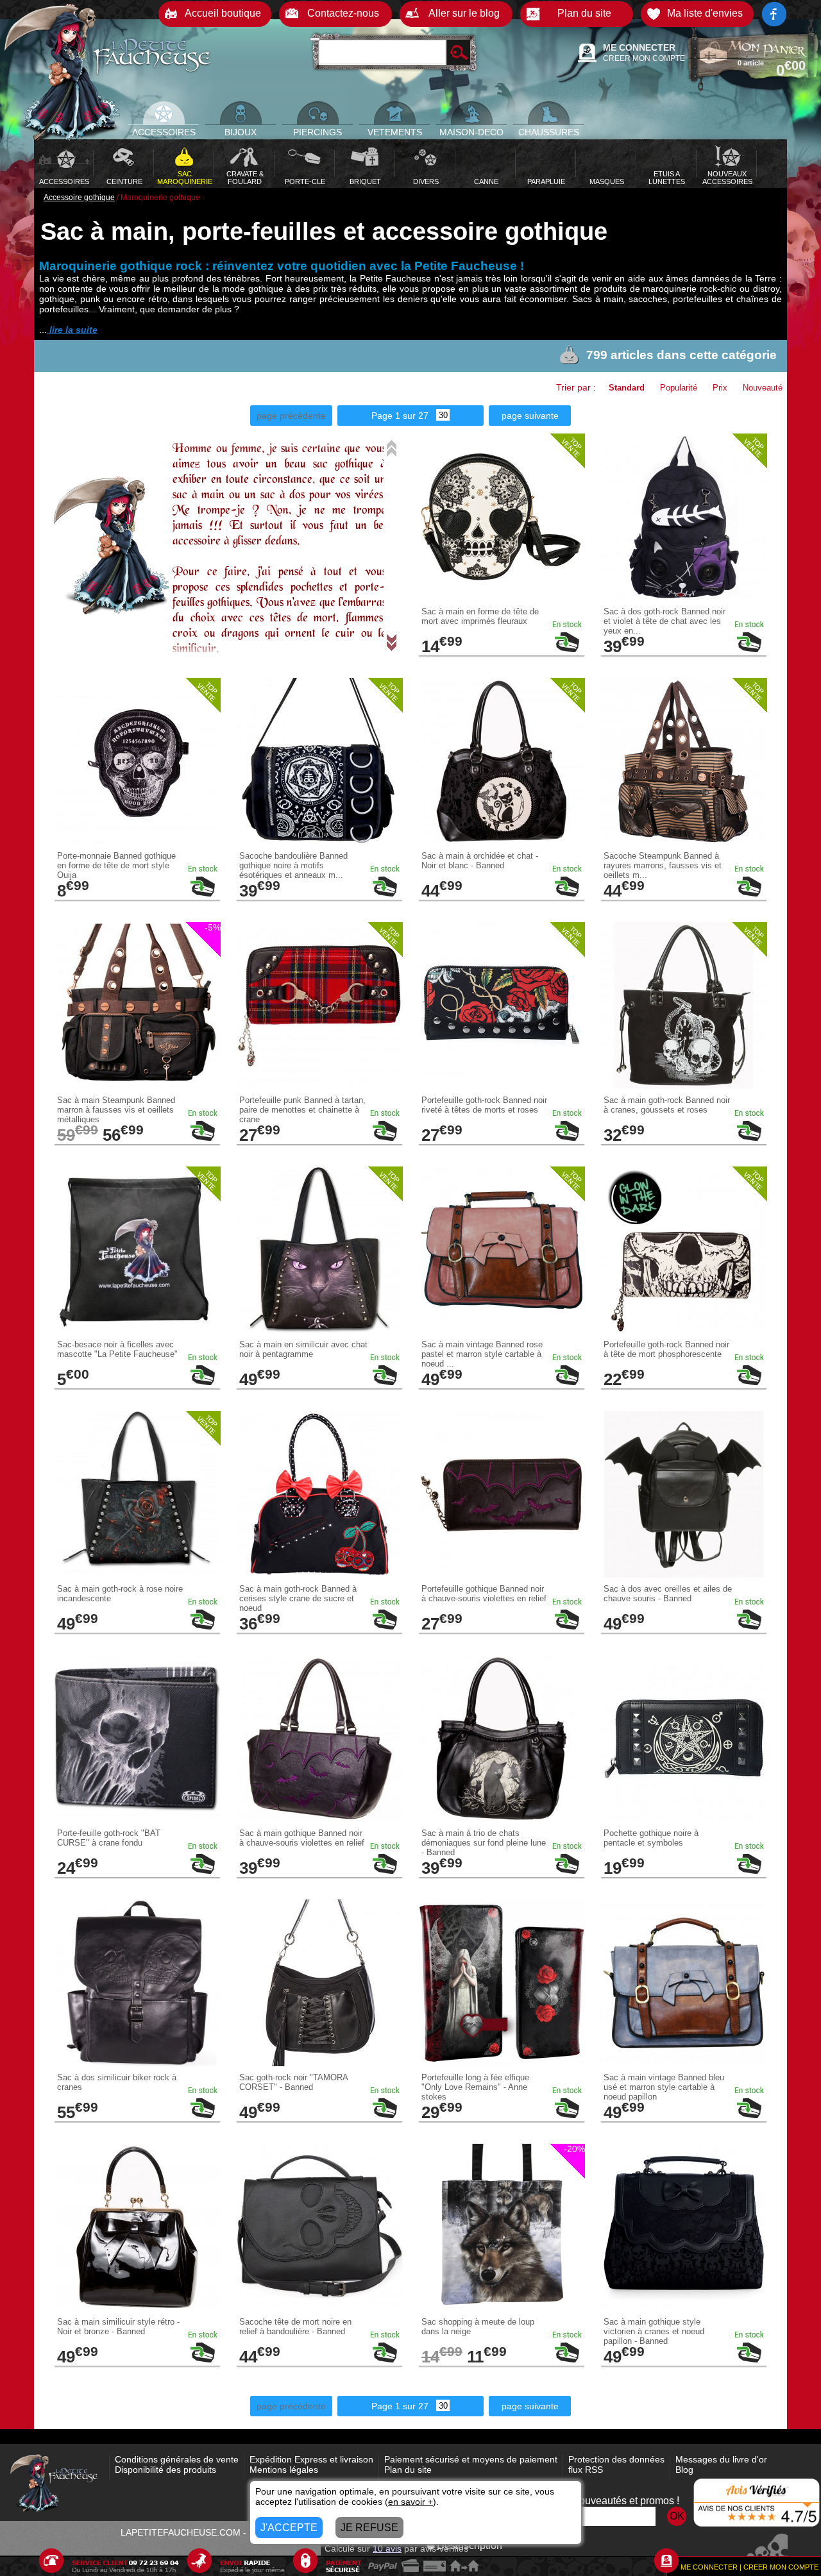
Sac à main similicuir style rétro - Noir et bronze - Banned (118, 2327)
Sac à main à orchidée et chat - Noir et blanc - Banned (480, 861)
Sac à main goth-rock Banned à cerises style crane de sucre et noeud (298, 1598)
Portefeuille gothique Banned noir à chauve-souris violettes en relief (484, 1594)
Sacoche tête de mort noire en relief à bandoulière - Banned (295, 2327)
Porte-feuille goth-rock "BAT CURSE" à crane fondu (109, 1838)
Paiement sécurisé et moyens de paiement (471, 2459)
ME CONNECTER (639, 47)
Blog (684, 2470)
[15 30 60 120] (439, 416)
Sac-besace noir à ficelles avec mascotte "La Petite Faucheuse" (117, 1349)
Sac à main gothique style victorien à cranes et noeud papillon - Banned (654, 2331)
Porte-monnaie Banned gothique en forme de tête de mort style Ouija (116, 865)
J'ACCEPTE (289, 2528)
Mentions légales (284, 2470)
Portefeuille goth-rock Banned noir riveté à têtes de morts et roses (484, 1105)
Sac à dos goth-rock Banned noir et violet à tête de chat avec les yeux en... (664, 621)
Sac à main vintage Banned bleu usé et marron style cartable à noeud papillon (664, 2087)
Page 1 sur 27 (400, 416)
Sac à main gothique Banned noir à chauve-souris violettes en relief (302, 1838)
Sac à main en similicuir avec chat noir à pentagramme (303, 1349)
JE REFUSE (369, 2528)
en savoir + (410, 2502)
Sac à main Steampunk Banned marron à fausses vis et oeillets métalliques (116, 1110)
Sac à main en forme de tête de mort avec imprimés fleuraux (480, 616)
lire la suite (72, 330)
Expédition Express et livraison (311, 2459)
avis (387, 2548)
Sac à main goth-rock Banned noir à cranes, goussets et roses (667, 1105)
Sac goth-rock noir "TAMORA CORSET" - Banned (293, 2082)
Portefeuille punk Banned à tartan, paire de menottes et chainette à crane (302, 1110)
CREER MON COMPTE (644, 58)
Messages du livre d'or (721, 2459)
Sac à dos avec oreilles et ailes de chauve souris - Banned (668, 1594)
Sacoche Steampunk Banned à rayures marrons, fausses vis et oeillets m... (663, 865)
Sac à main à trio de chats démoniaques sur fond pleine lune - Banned (484, 1843)
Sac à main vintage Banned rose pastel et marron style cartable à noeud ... (482, 1354)
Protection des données (616, 2459)
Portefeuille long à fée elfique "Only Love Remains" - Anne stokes (475, 2087)
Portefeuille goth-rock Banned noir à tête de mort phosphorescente (666, 1349)
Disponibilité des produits (165, 2470)
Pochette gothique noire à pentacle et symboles (651, 1838)
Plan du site (408, 2470)
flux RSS (586, 2470)
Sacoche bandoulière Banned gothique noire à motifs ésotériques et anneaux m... (293, 865)
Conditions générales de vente (177, 2459)
